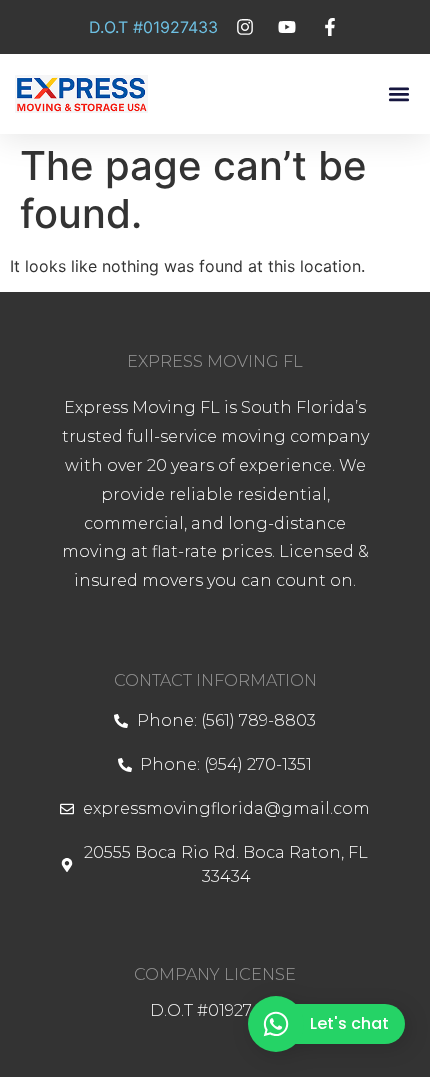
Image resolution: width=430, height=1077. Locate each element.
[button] (398, 94)
